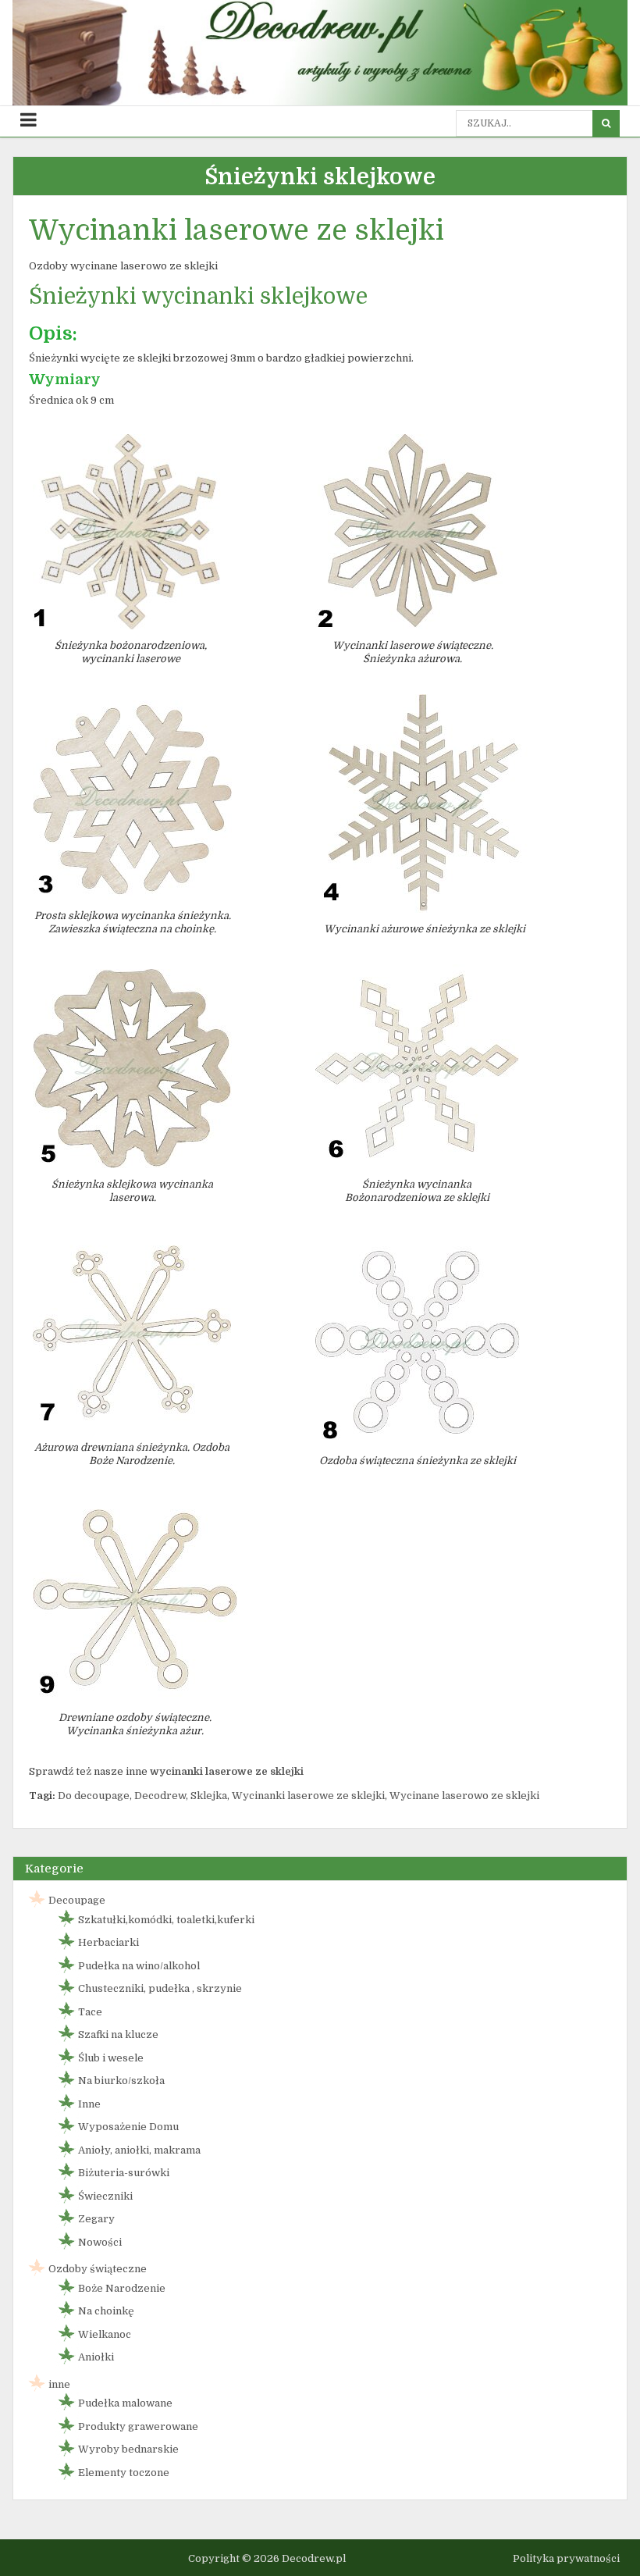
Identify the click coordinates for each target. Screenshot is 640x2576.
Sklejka (209, 1796)
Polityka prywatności (566, 2558)
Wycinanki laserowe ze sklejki (308, 1796)
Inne (89, 2104)
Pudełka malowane (125, 2403)
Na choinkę (106, 2311)
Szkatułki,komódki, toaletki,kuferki (166, 1920)
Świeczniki (105, 2196)
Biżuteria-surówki (124, 2173)
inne (59, 2384)
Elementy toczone (124, 2473)
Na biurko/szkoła (121, 2081)
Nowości (100, 2242)
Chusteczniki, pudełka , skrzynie (160, 1988)
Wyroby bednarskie (128, 2449)
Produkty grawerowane (138, 2426)
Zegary (96, 2219)
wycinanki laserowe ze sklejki (227, 1771)
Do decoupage (94, 1796)
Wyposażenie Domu (128, 2127)
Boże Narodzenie (122, 2288)
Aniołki (96, 2357)
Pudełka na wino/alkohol (139, 1966)
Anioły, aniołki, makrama (139, 2150)
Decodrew (160, 1796)
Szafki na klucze (118, 2034)
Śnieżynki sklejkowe (320, 177)
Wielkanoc (105, 2334)
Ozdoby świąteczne (98, 2269)
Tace (90, 2012)
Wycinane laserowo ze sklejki (464, 1796)
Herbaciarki (108, 1942)
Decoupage (77, 1900)
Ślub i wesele (111, 2058)
